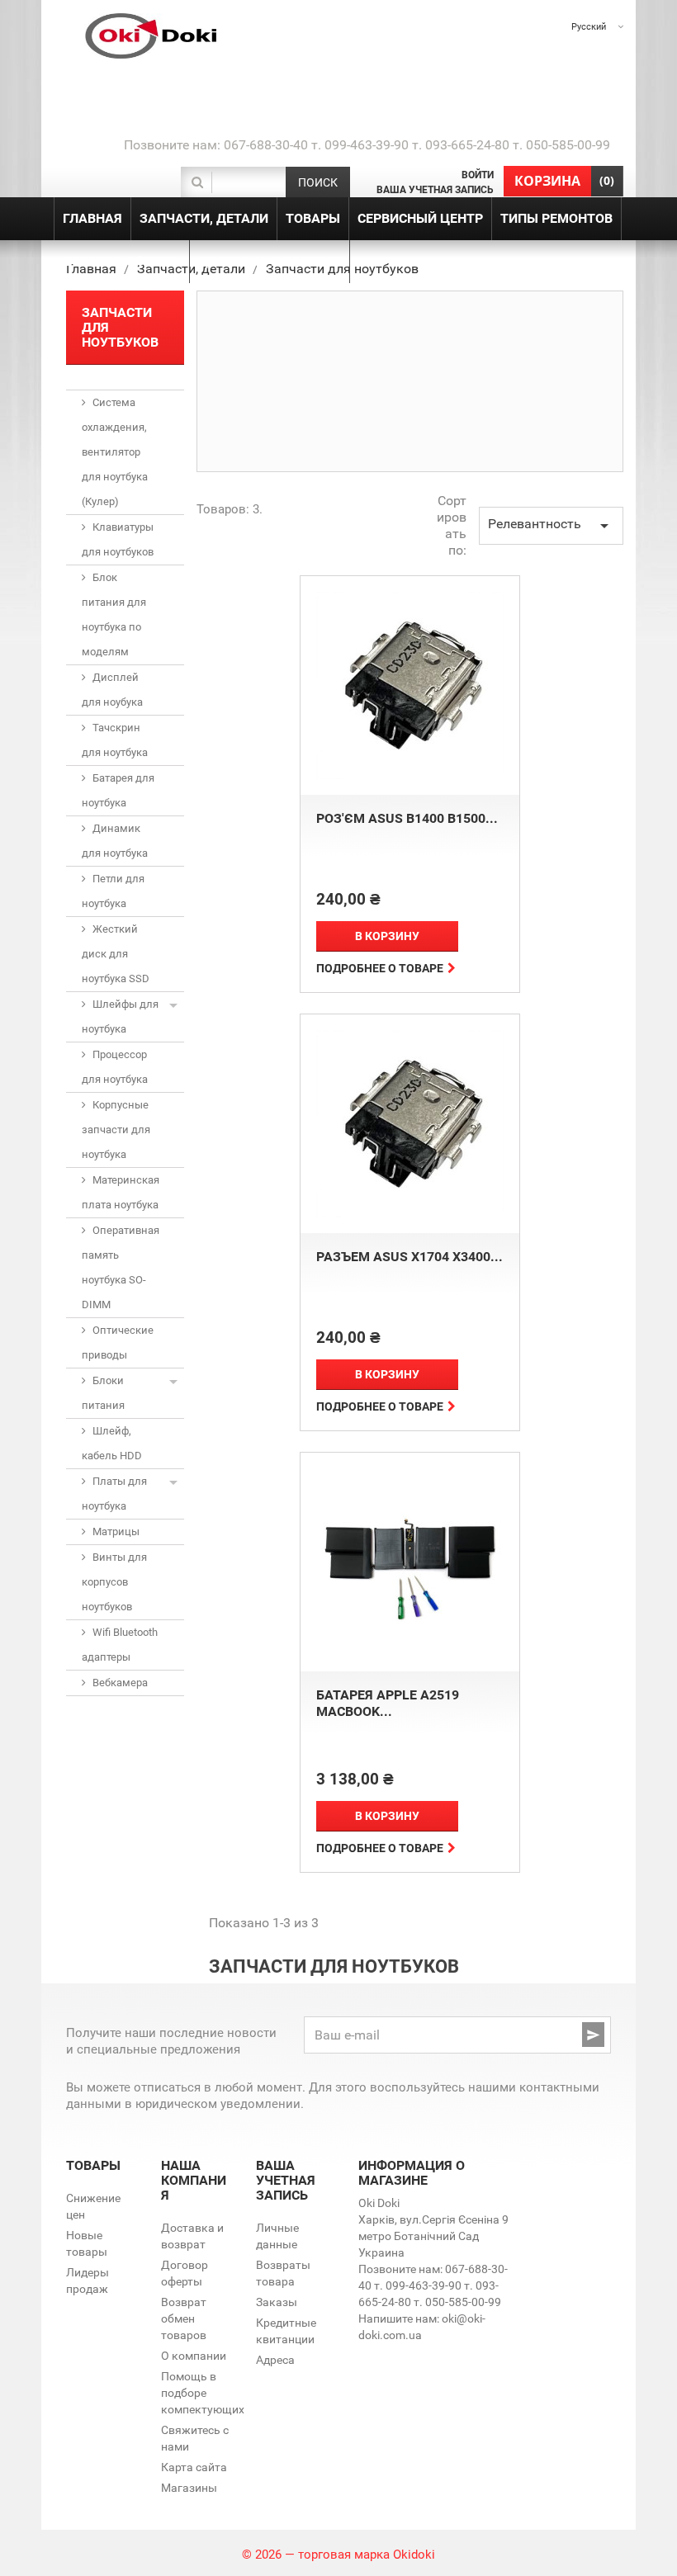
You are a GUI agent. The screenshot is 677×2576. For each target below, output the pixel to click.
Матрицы (116, 1531)
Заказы (277, 2302)
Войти (478, 175)
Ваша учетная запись (435, 190)
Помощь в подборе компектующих (203, 2393)
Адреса (275, 2360)
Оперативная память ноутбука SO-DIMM (121, 1267)
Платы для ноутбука (114, 1494)
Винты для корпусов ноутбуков (114, 1582)
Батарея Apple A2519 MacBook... (388, 1703)
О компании (194, 2356)
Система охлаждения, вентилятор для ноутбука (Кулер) (115, 452)
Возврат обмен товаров (184, 2318)
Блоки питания (103, 1393)
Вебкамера (120, 1683)
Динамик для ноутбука (115, 841)
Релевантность (551, 526)
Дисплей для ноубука (112, 690)
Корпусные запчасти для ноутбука (116, 1130)
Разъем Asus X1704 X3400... (410, 1257)
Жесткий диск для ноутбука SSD (116, 954)
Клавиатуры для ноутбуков (118, 539)
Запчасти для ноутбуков (120, 327)
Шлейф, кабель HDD (112, 1443)
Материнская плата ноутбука (121, 1192)
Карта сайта (194, 2467)
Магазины (189, 2488)
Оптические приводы (118, 1342)
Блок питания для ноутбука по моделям (114, 614)
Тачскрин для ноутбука (115, 740)
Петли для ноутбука (113, 891)
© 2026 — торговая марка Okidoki (338, 2555)
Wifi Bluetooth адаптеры (120, 1645)
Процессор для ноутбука (115, 1067)
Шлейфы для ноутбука (120, 1016)
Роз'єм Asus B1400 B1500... (407, 818)
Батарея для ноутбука (118, 790)
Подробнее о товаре (380, 968)
